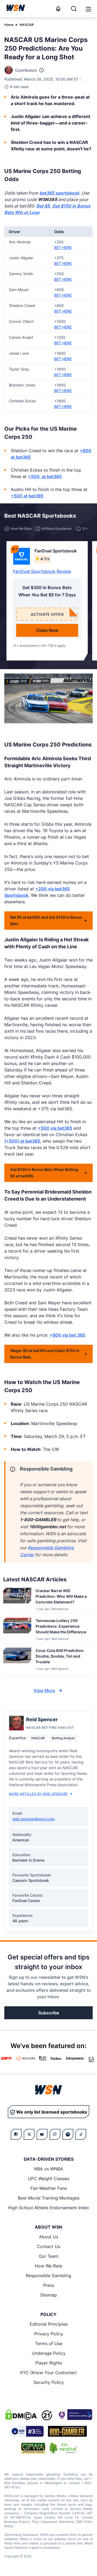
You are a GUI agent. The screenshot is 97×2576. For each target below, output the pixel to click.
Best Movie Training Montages (49, 2198)
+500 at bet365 (45, 476)
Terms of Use (49, 2343)
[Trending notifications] (58, 9)
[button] (88, 9)
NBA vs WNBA (48, 2169)
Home (9, 25)
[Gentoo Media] (27, 2431)
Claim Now (47, 630)
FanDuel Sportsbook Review (42, 571)
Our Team (49, 2256)
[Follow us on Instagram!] (55, 2134)
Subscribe (49, 2013)
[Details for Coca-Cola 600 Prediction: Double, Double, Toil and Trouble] (17, 1661)
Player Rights (49, 2363)
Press (49, 2285)
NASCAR (27, 25)
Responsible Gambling (48, 2276)
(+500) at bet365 (22, 1141)
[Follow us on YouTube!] (42, 2134)
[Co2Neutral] (63, 2448)
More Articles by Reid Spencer (38, 1794)
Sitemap (48, 2295)
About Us (49, 2237)
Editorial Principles (49, 2324)
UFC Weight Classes (49, 2179)
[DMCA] (21, 2415)
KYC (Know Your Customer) (48, 2373)
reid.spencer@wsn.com (34, 1819)
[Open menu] (88, 9)
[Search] (74, 9)
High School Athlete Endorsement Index (49, 2208)
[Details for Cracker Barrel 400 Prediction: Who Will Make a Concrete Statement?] (17, 1599)
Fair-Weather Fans (49, 2188)
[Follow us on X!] (29, 2134)
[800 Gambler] (67, 2431)
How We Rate (48, 2266)
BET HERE (63, 248)
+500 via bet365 (55, 1128)
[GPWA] (33, 2448)
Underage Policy (49, 2353)
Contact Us (48, 2246)
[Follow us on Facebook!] (16, 2134)
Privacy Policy (49, 2334)
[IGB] (74, 2415)
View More (44, 1690)
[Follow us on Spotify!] (68, 2134)
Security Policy (49, 2382)
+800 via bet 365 (67, 1335)
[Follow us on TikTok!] (81, 2134)
